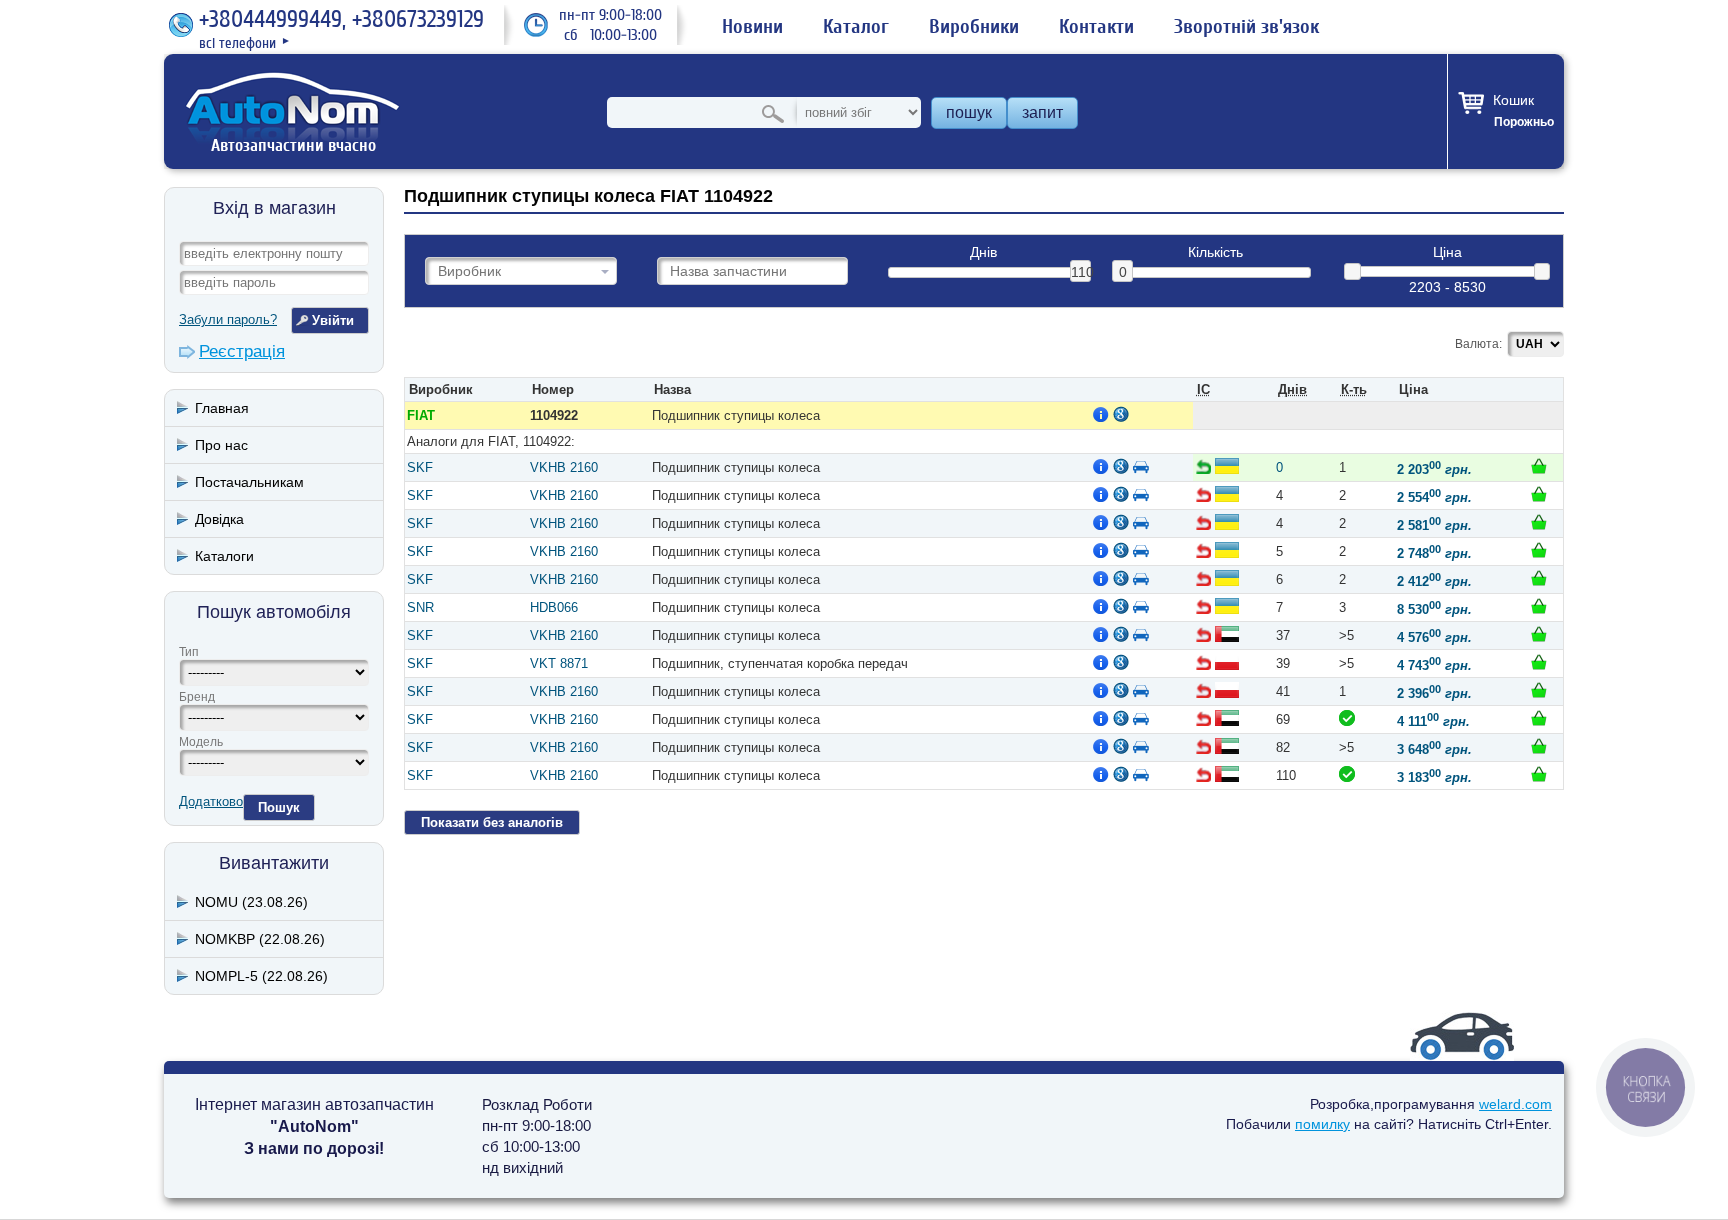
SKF (420, 467)
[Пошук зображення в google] (1121, 414)
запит (1042, 112)
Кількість (1215, 252)
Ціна (1447, 252)
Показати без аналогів (492, 822)
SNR (420, 607)
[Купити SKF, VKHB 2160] (1539, 466)
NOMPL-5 (261, 976)
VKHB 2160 (564, 467)
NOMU (251, 902)
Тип (189, 652)
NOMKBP (260, 939)
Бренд (197, 697)
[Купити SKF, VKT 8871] (1539, 662)
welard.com (1515, 1104)
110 (1081, 272)
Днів (983, 252)
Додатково (211, 801)
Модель (201, 742)
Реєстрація (242, 351)
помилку (1322, 1124)
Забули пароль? (228, 319)
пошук (969, 112)
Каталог (856, 27)
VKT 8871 (559, 663)
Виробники (974, 27)
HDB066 (554, 607)
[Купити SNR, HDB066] (1539, 606)
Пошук (279, 807)
